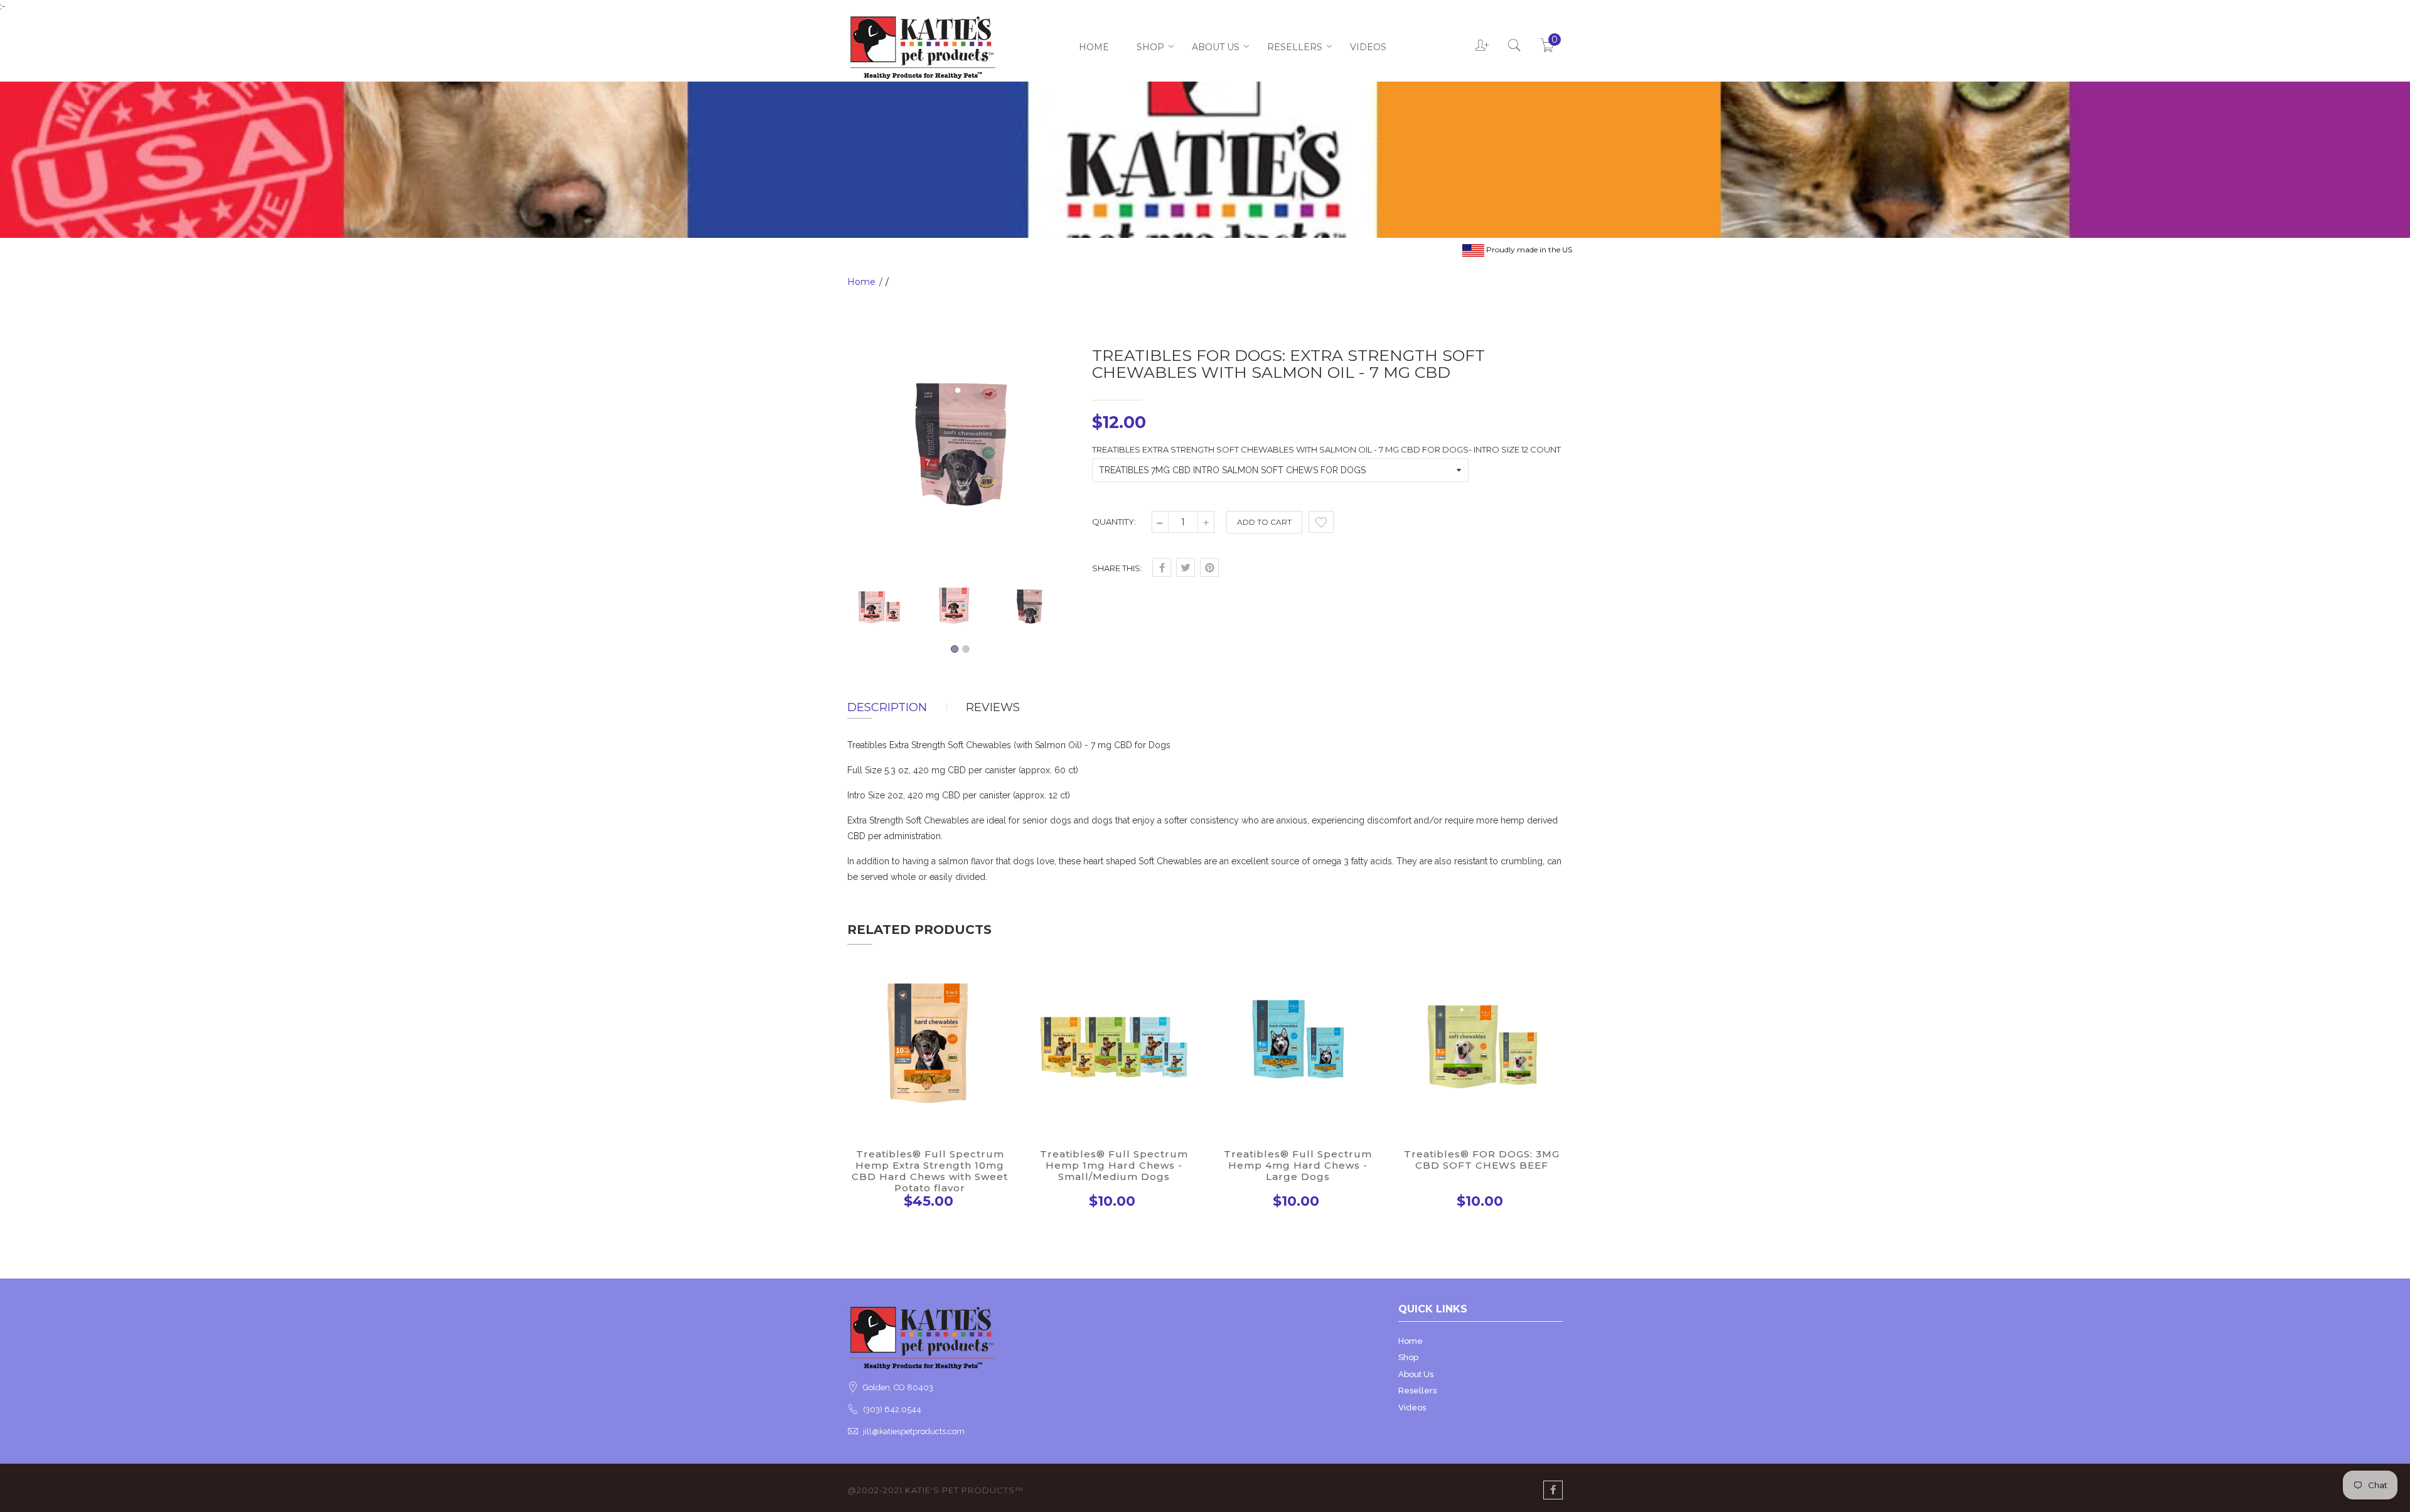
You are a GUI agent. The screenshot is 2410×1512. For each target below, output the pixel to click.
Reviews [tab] (993, 707)
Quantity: (1114, 522)
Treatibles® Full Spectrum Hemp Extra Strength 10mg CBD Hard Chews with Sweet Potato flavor (930, 1171)
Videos (1368, 47)
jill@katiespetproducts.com (914, 1431)
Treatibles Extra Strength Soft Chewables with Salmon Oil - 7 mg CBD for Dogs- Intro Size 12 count (1326, 449)
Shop (1150, 47)
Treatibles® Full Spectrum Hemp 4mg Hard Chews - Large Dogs (1298, 1165)
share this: (1117, 568)
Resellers (1295, 47)
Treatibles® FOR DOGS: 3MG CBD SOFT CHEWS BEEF (1482, 1160)
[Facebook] (1553, 1490)
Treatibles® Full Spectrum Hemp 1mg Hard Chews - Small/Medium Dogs (1114, 1165)
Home (1094, 47)
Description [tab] (887, 707)
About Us (1216, 47)
